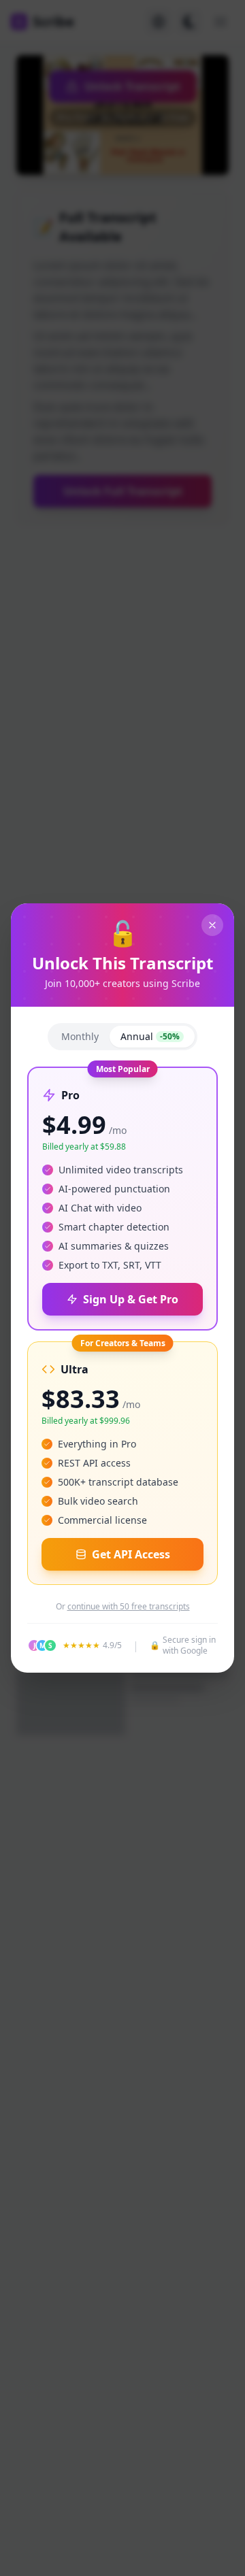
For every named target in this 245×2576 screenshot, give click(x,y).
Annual (150, 1036)
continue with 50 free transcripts (129, 1607)
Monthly (80, 1036)
